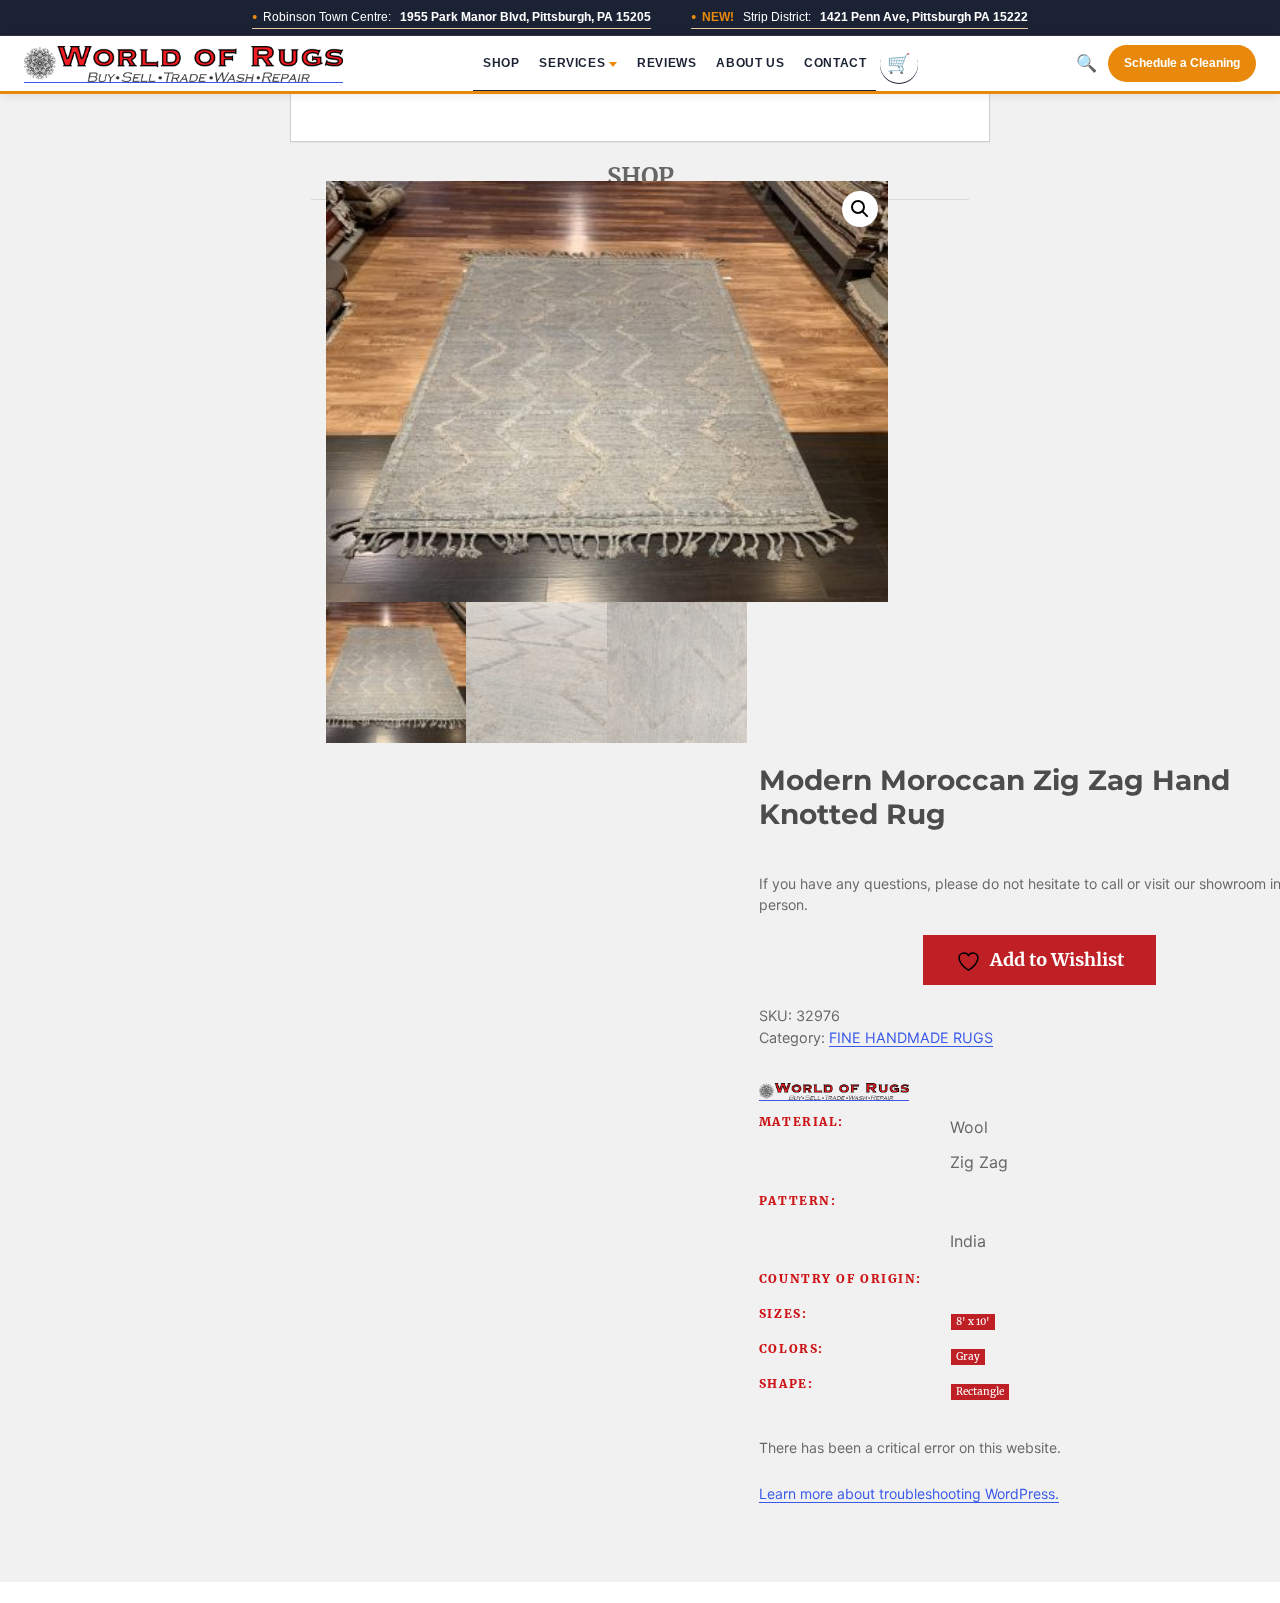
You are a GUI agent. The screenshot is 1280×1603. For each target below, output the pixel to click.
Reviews (666, 63)
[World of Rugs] (834, 1091)
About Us (750, 63)
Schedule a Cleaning (1182, 63)
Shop (501, 63)
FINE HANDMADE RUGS (911, 1037)
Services (572, 63)
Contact (835, 63)
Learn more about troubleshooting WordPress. (909, 1493)
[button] (860, 209)
